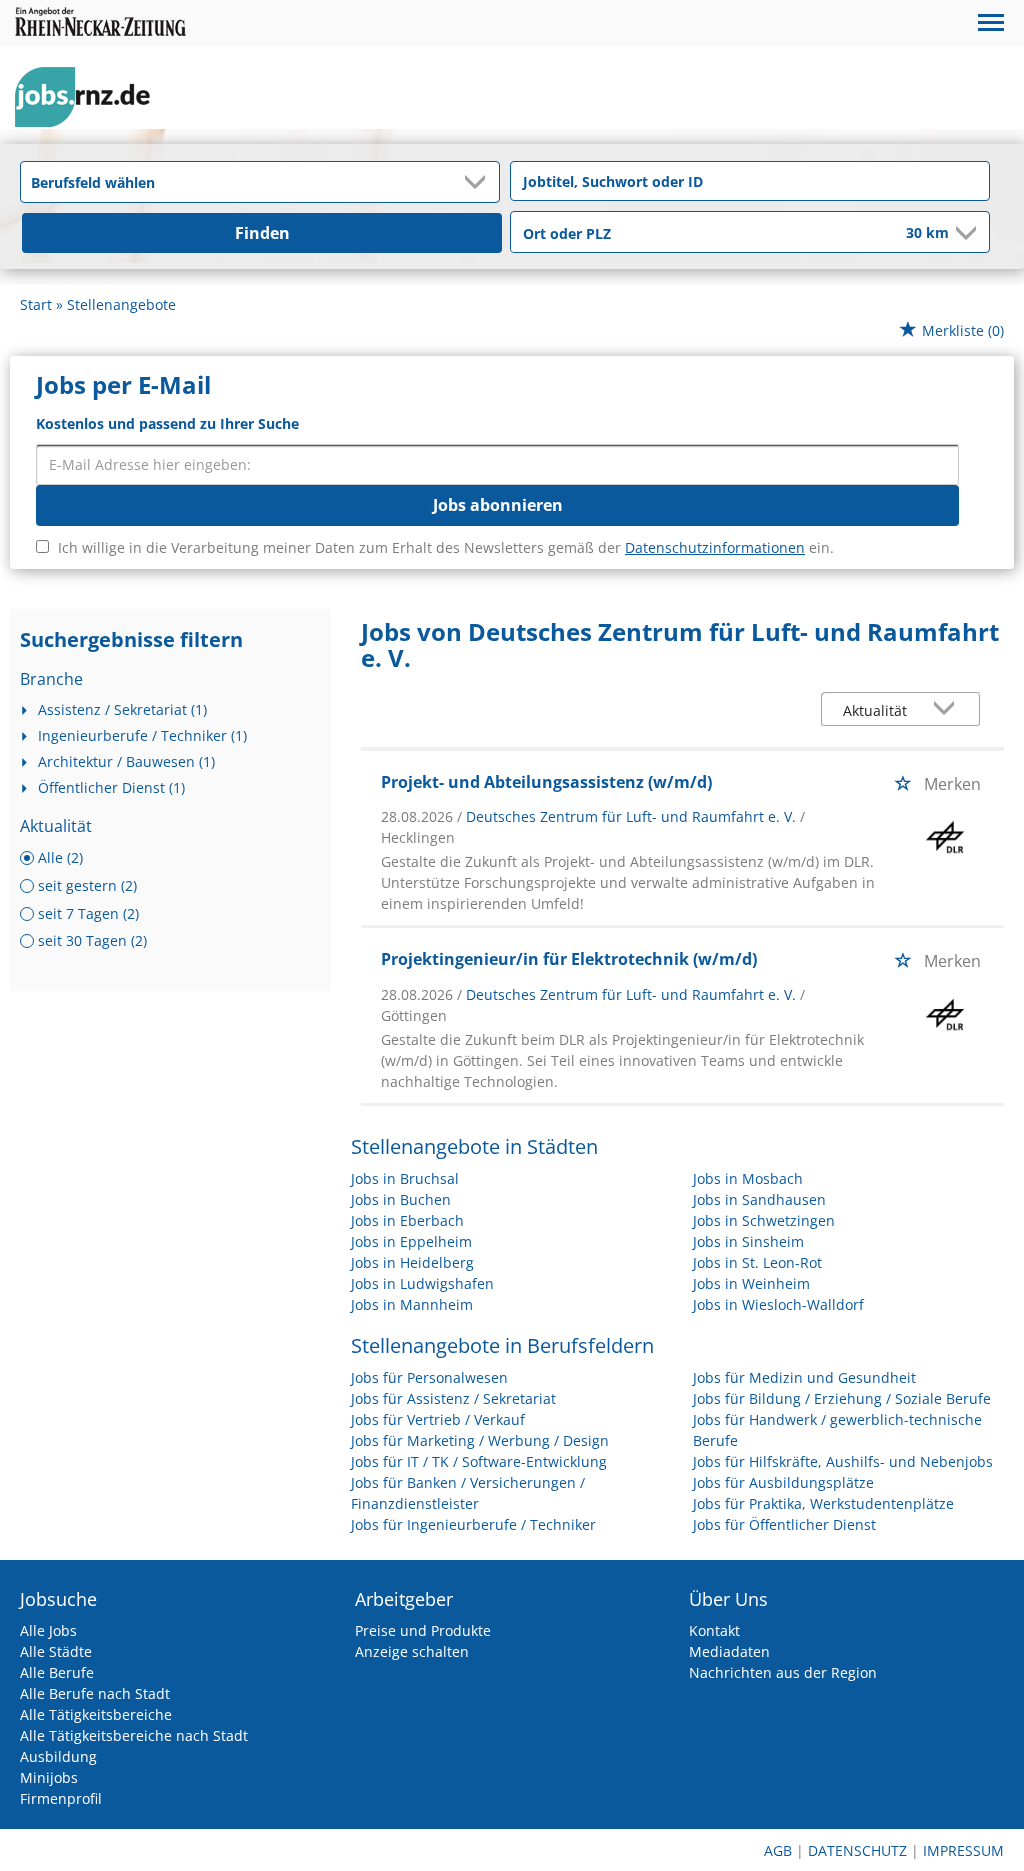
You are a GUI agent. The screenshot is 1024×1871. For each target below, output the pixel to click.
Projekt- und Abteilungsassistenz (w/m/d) (546, 782)
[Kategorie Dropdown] (479, 182)
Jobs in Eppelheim (411, 1241)
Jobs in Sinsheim (748, 1241)
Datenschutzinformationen (715, 547)
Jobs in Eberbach (407, 1220)
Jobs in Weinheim (751, 1283)
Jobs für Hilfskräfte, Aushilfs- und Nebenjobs (843, 1461)
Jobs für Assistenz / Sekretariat (453, 1398)
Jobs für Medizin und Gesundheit (804, 1377)
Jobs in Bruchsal (405, 1178)
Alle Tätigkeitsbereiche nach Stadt (134, 1735)
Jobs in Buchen (401, 1199)
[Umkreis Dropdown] (964, 233)
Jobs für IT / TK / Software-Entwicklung (479, 1461)
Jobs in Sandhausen (759, 1199)
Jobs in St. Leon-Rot (757, 1262)
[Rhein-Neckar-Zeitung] (90, 97)
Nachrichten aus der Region (783, 1672)
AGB (778, 1850)
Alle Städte (56, 1651)
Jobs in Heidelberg (412, 1262)
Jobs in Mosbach (748, 1178)
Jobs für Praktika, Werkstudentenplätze (823, 1503)
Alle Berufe (57, 1672)
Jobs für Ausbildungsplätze (783, 1482)
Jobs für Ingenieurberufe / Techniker (473, 1524)
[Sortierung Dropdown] (949, 710)
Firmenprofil (61, 1798)
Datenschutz (857, 1850)
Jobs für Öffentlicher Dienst (784, 1524)
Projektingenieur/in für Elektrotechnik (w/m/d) (569, 959)
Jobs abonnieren (498, 505)
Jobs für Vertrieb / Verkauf (438, 1419)
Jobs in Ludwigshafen (422, 1283)
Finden (262, 233)
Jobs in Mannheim (412, 1304)
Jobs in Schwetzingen (764, 1220)
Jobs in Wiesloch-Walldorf (778, 1304)
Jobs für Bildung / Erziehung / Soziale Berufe (842, 1398)
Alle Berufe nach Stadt (95, 1693)
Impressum (963, 1850)
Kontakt (714, 1630)
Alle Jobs (48, 1630)
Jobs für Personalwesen (429, 1377)
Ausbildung (58, 1756)
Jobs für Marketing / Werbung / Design (480, 1440)
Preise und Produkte (423, 1630)
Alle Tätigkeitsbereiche (96, 1714)
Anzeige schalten (412, 1651)
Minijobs (49, 1777)
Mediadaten (729, 1651)
